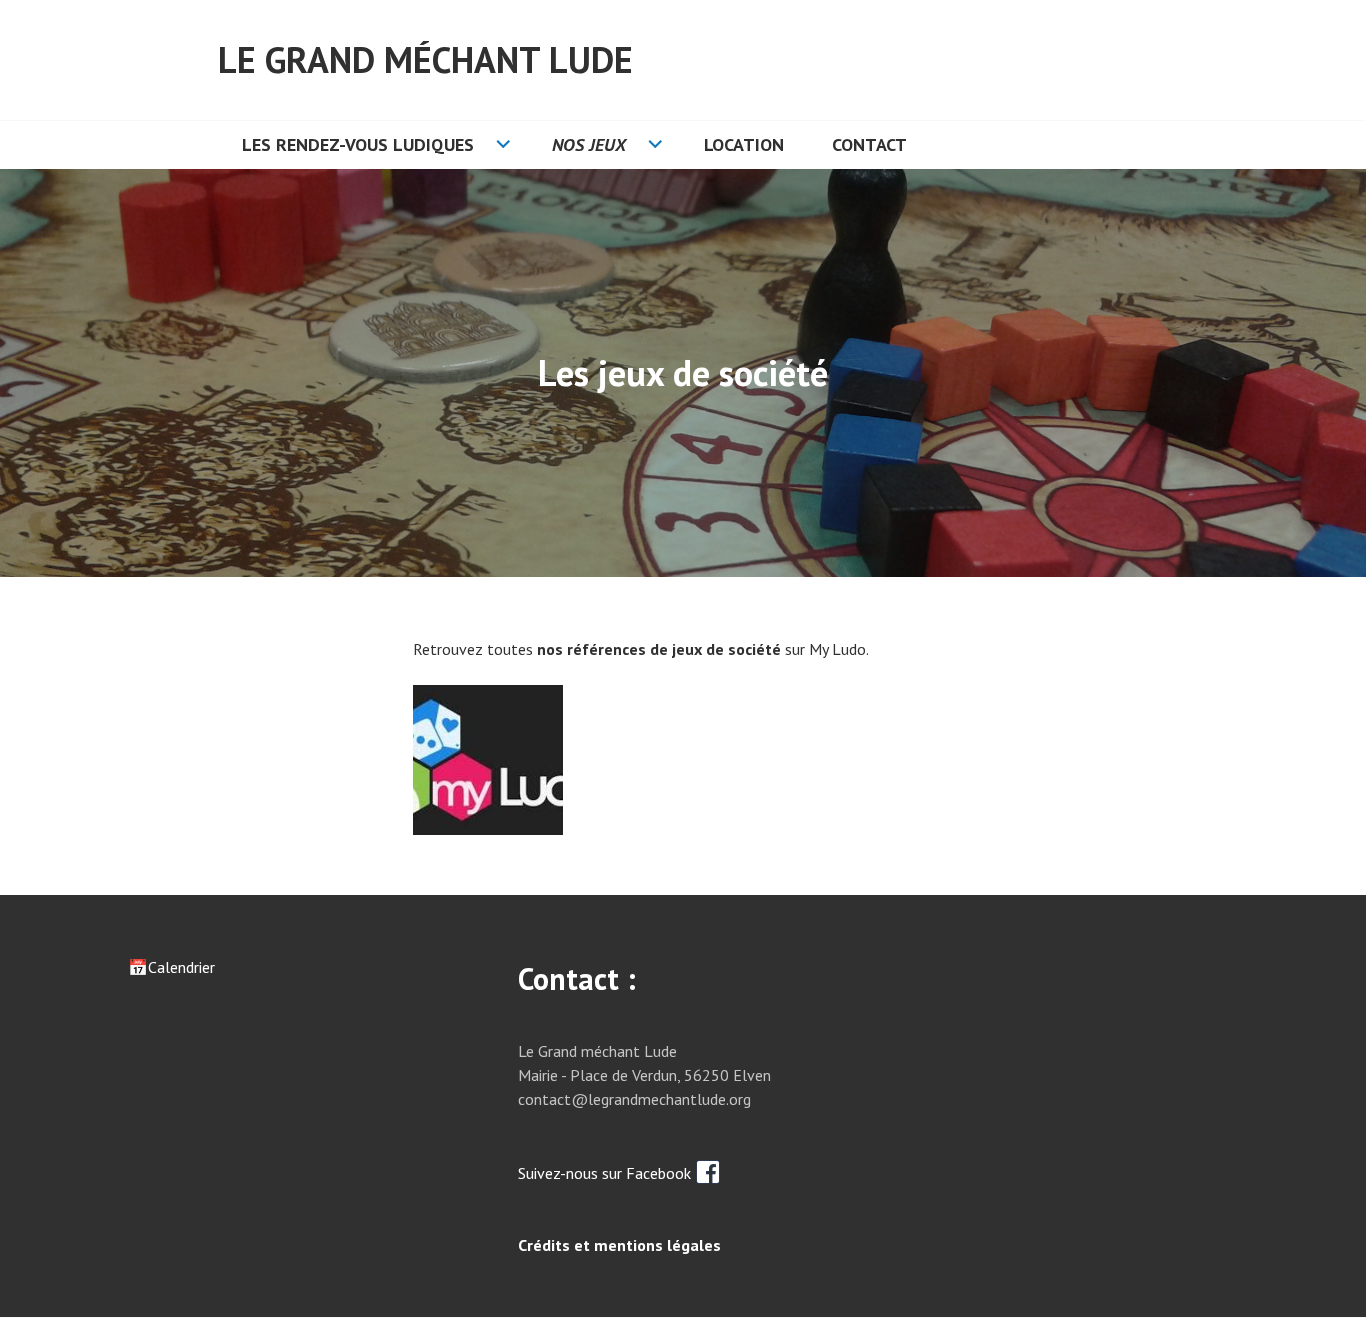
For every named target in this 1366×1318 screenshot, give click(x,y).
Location (744, 144)
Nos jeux (589, 144)
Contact (869, 144)
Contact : (577, 978)
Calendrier (181, 967)
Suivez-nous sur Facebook (606, 1173)
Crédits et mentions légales (619, 1245)
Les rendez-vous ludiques (358, 144)
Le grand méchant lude (425, 59)
